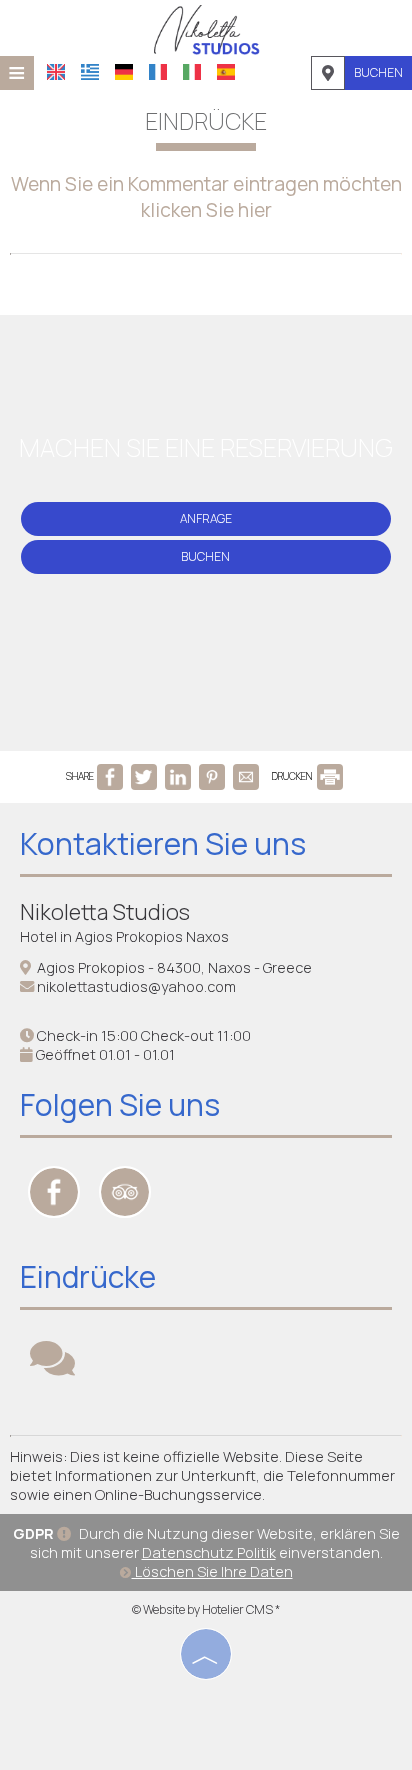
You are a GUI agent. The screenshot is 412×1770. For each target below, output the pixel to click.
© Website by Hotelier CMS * (206, 1609)
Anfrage (206, 518)
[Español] (226, 72)
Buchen (378, 72)
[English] (56, 72)
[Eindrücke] (52, 1367)
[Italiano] (192, 72)
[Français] (158, 72)
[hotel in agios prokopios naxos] (206, 28)
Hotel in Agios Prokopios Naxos (124, 936)
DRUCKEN (293, 776)
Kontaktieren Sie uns (163, 843)
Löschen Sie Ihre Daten (212, 1571)
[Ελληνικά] (90, 72)
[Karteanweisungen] (328, 73)
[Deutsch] (124, 72)
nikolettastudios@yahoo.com (136, 986)
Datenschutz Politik (209, 1552)
